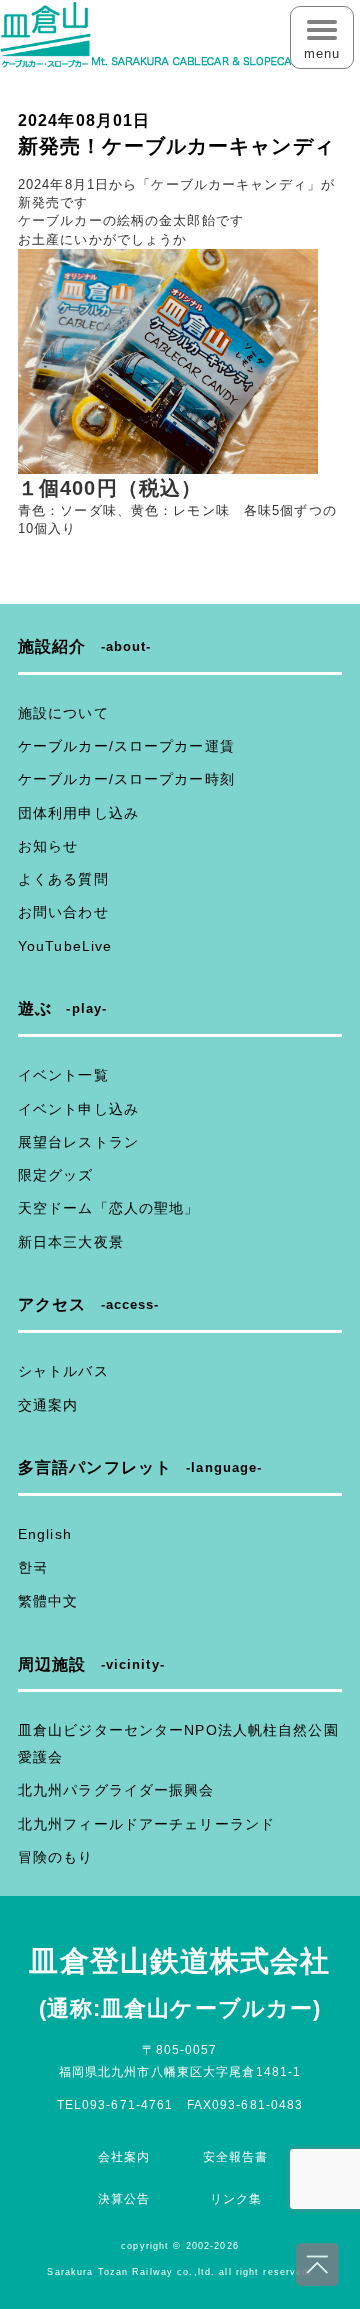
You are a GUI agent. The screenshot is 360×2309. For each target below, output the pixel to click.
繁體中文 (48, 1601)
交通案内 (48, 1405)
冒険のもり (56, 1857)
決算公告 (124, 2199)
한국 (33, 1567)
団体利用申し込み (78, 813)
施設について (63, 713)
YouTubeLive (65, 946)
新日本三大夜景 (71, 1242)
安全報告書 (236, 2157)
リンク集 (236, 2199)
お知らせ (48, 846)
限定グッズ (56, 1175)
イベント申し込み (78, 1109)
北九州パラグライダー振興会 (116, 1790)
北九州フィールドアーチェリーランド (146, 1824)
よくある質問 (63, 879)
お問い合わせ (63, 912)
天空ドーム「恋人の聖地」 (108, 1208)
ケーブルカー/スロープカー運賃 (126, 746)
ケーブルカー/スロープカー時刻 (126, 779)
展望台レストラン (78, 1142)
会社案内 (124, 2157)
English (45, 1534)
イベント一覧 (63, 1075)
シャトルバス (63, 1371)
